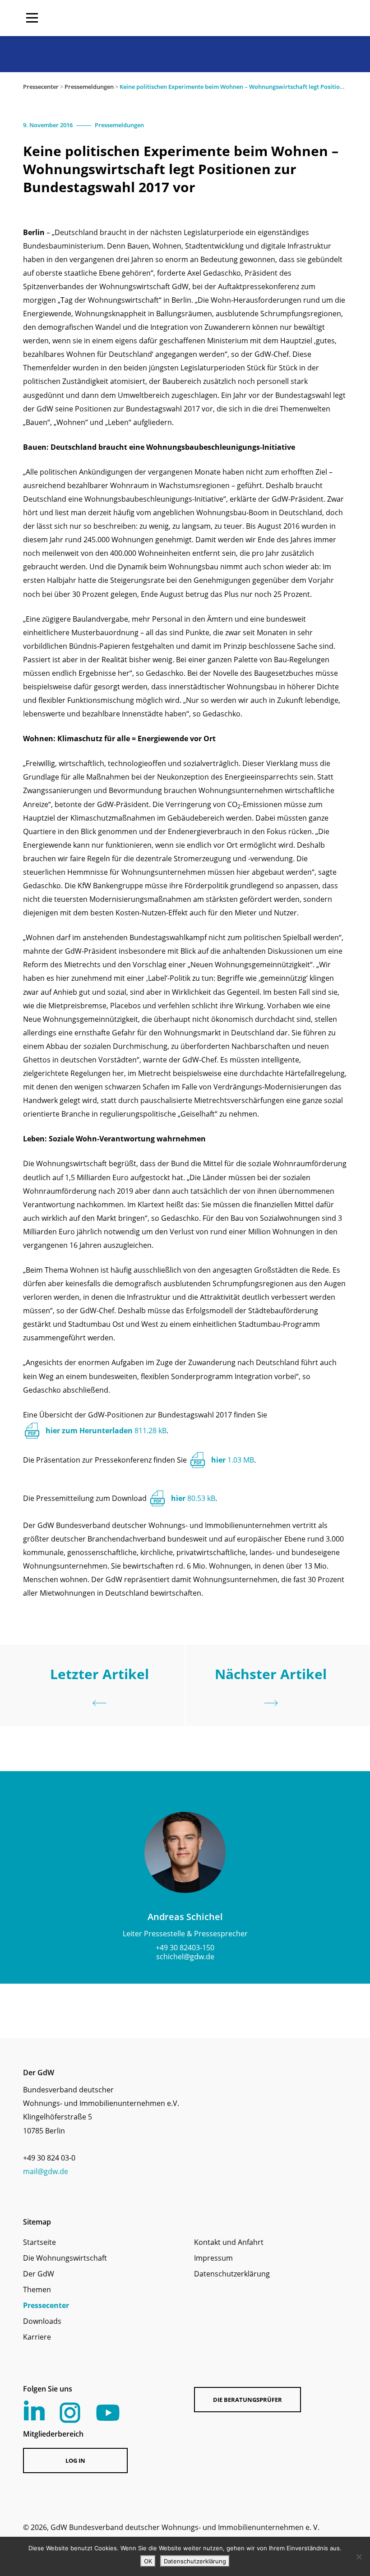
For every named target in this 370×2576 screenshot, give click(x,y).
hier (233, 1460)
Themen (37, 2290)
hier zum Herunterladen (106, 1431)
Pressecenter (41, 87)
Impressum (213, 2258)
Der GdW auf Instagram (70, 2413)
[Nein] (359, 2557)
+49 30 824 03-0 (49, 2158)
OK (148, 2561)
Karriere (37, 2337)
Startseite (39, 2242)
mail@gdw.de (46, 2171)
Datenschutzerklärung (232, 2274)
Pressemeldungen (89, 87)
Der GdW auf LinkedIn (34, 2410)
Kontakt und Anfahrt (229, 2242)
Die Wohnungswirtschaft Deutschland (289, 18)
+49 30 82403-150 (185, 1948)
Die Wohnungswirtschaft (65, 2258)
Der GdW (39, 2274)
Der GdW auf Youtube (108, 2413)
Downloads (42, 2321)
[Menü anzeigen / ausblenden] (32, 18)
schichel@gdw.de (185, 1957)
